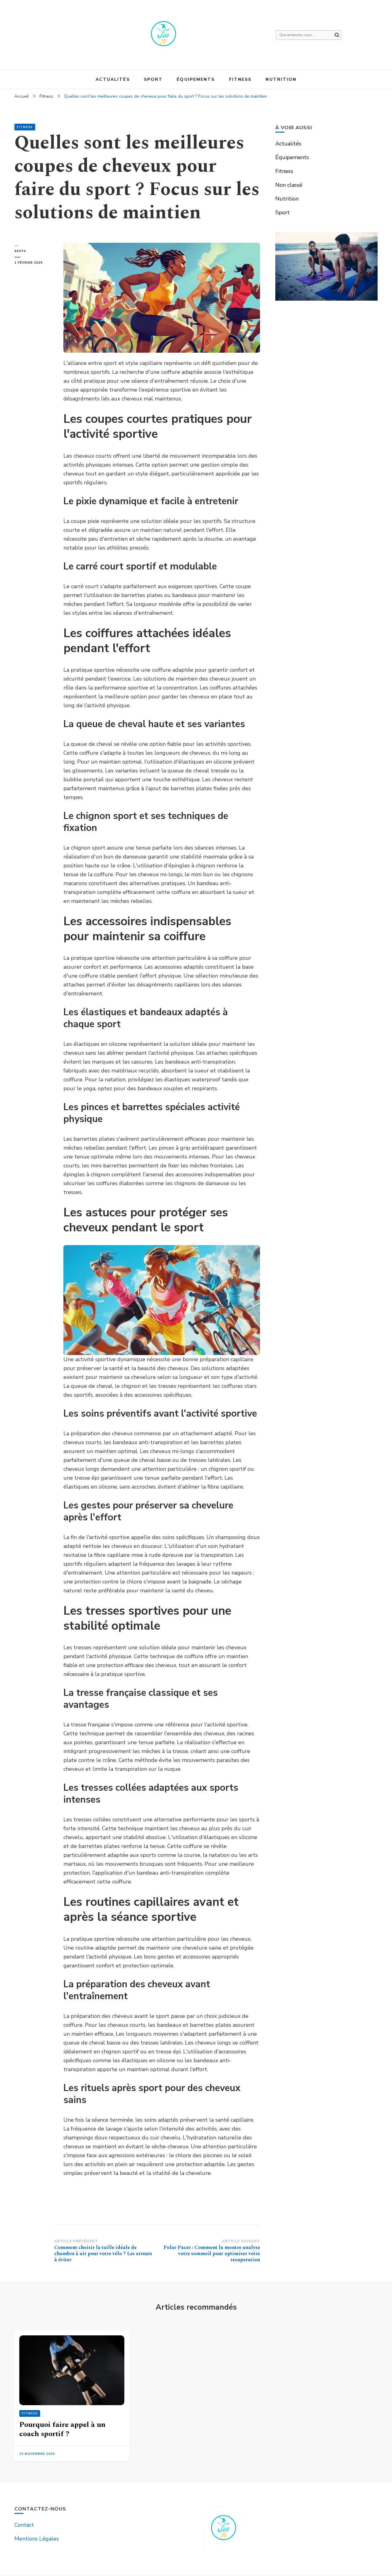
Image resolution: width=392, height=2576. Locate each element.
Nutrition (281, 79)
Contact (24, 2525)
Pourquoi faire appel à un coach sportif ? (62, 2429)
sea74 (20, 251)
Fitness (240, 79)
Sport (153, 79)
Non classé (289, 185)
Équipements (196, 79)
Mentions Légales (37, 2539)
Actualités (113, 79)
